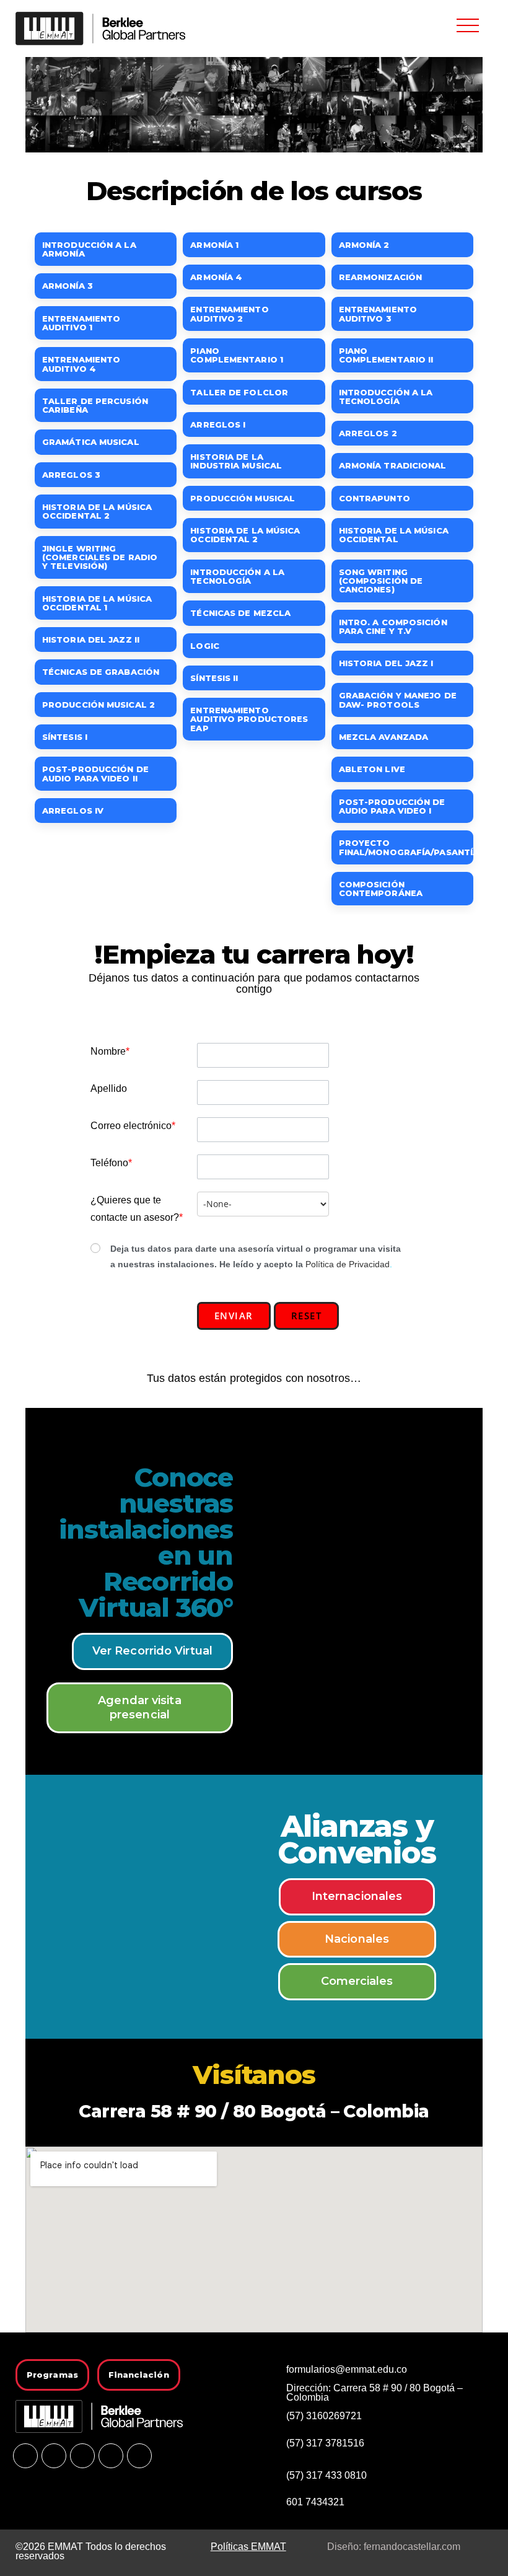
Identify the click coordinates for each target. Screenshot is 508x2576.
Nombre (110, 1051)
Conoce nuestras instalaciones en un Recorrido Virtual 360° (146, 1542)
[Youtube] (54, 2456)
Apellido (109, 1088)
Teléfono (111, 1163)
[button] (468, 25)
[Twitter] (111, 2456)
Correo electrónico (133, 1126)
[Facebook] (25, 2456)
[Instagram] (82, 2456)
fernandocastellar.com (412, 2547)
